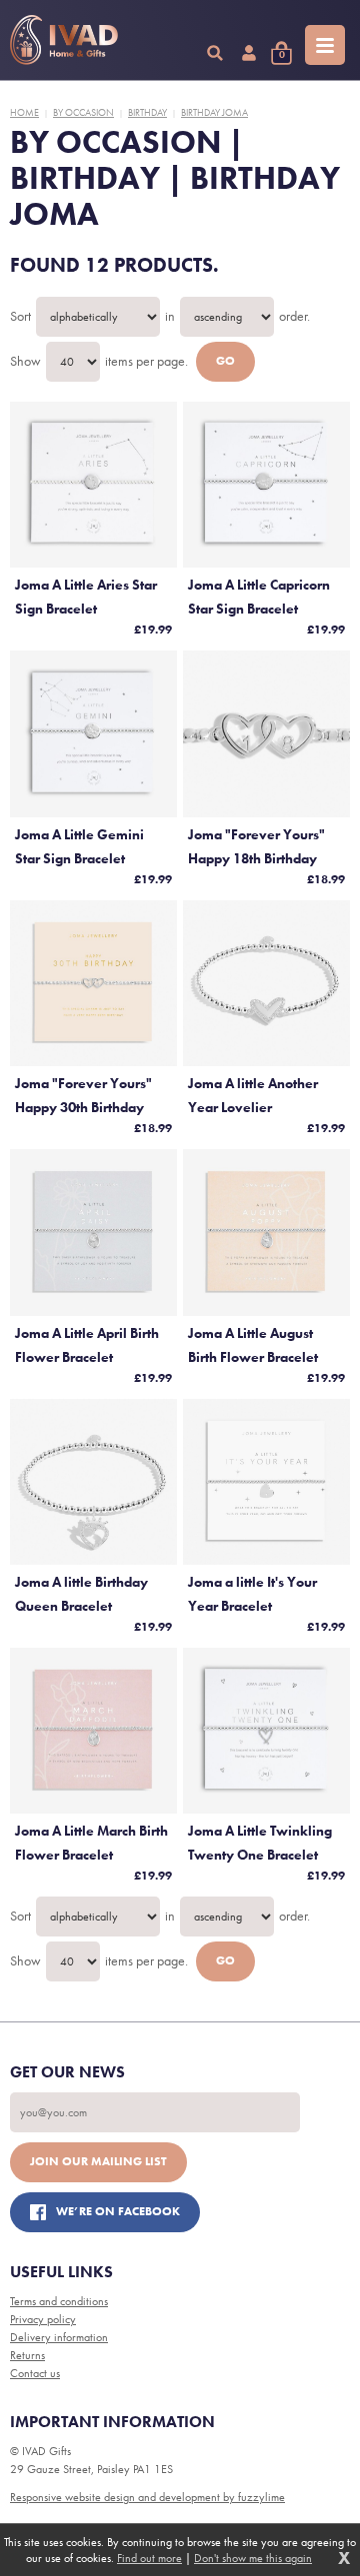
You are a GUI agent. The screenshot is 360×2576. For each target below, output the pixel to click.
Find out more (149, 2558)
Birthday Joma (214, 112)
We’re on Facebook (118, 2211)
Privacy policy (43, 2319)
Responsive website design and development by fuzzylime (147, 2497)
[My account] (249, 53)
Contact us (35, 2373)
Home (24, 112)
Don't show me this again (253, 2558)
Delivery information (59, 2337)
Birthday (147, 112)
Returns (27, 2355)
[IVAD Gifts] (64, 40)
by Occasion (83, 112)
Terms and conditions (59, 2301)
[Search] (215, 53)
